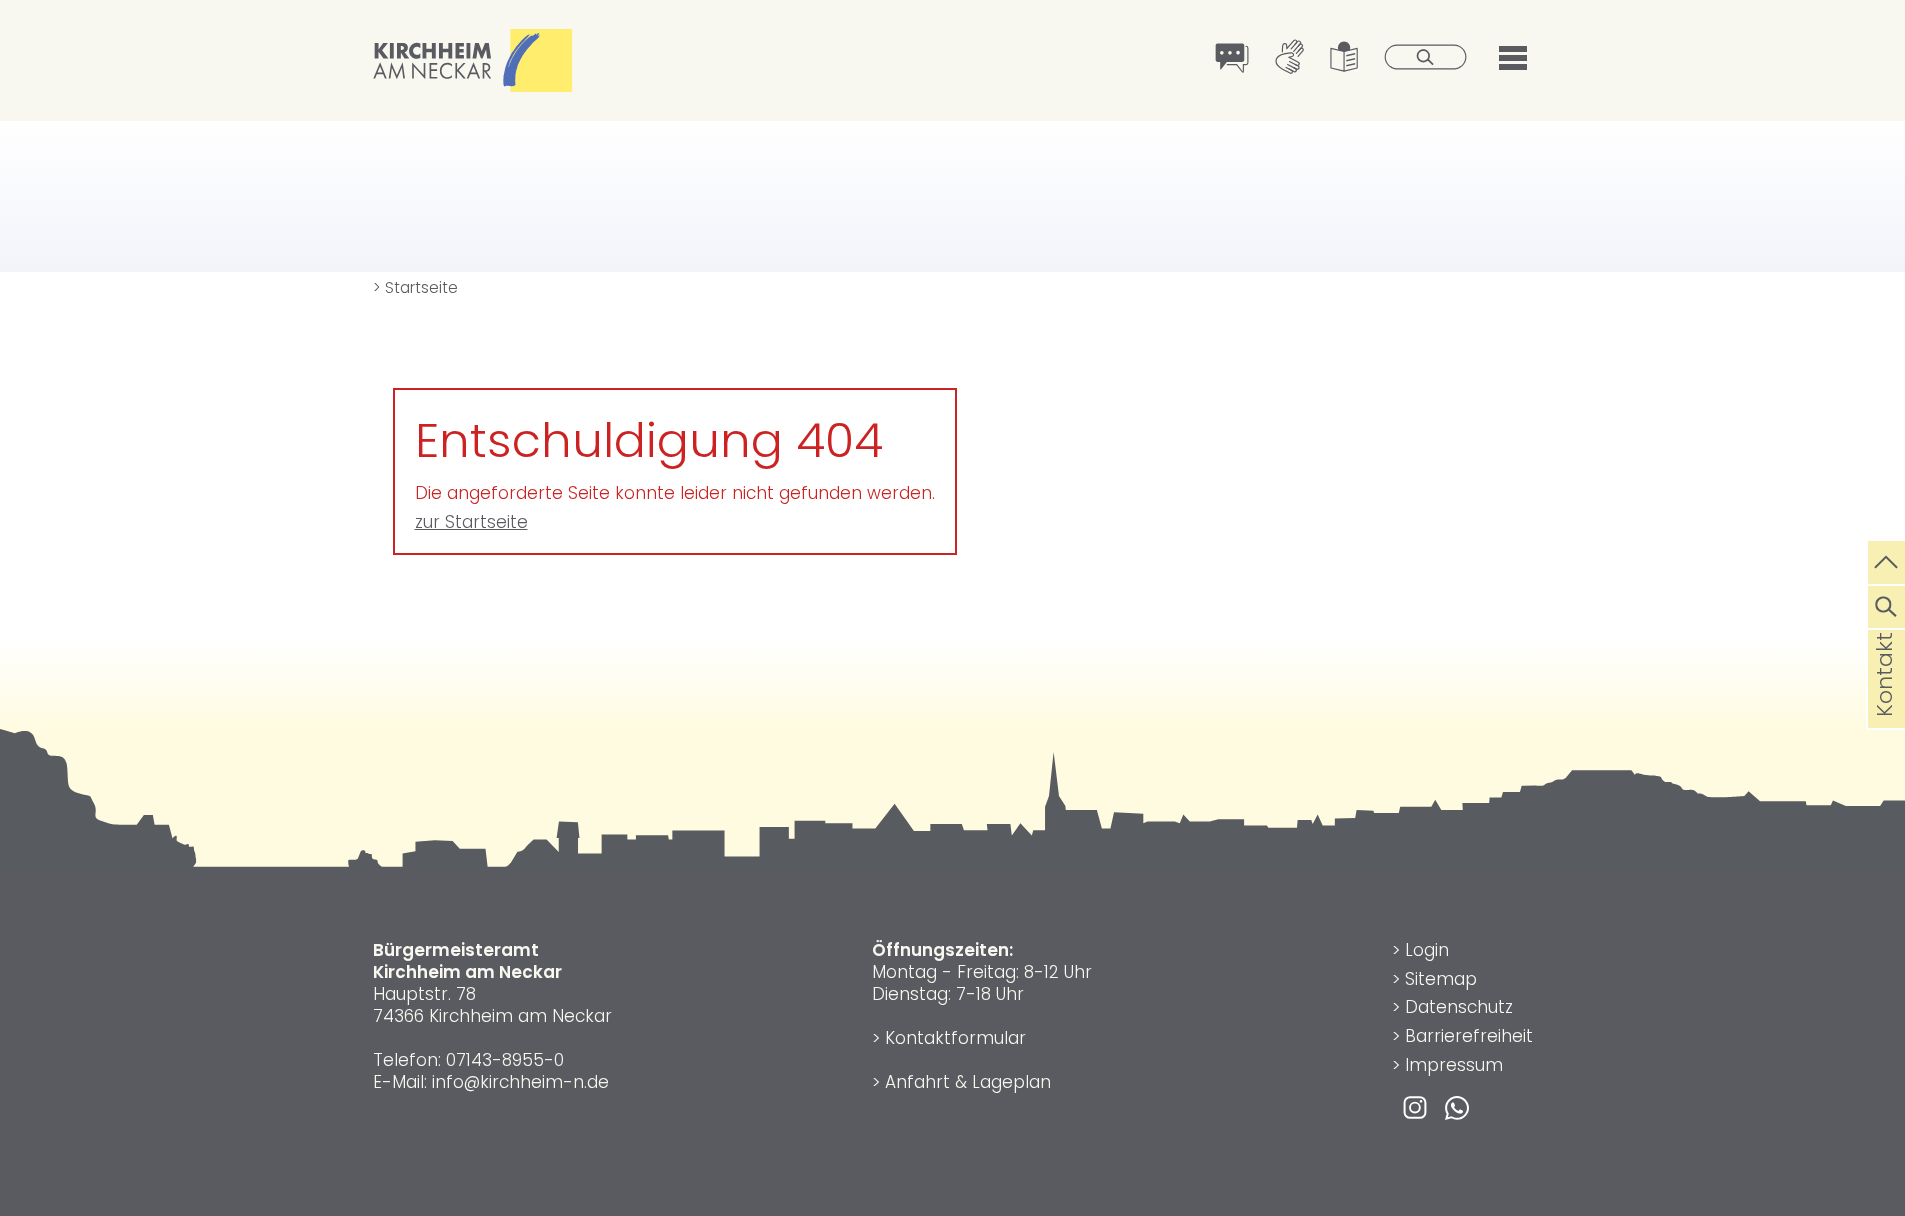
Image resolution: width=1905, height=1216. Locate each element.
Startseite (415, 287)
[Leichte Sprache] (1344, 59)
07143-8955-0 (505, 1060)
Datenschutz (1459, 1007)
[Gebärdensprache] (1289, 59)
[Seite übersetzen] (1232, 60)
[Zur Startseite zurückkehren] (473, 40)
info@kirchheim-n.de (520, 1082)
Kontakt (1884, 706)
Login (1427, 950)
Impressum (1454, 1065)
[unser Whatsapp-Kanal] (1457, 1106)
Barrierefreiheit (1469, 1036)
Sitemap (1441, 979)
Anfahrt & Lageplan (968, 1082)
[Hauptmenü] (1513, 55)
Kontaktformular (955, 1038)
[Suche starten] (1426, 59)
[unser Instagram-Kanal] (1415, 1106)
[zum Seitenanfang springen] (1886, 560)
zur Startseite (471, 522)
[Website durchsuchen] (1886, 604)
